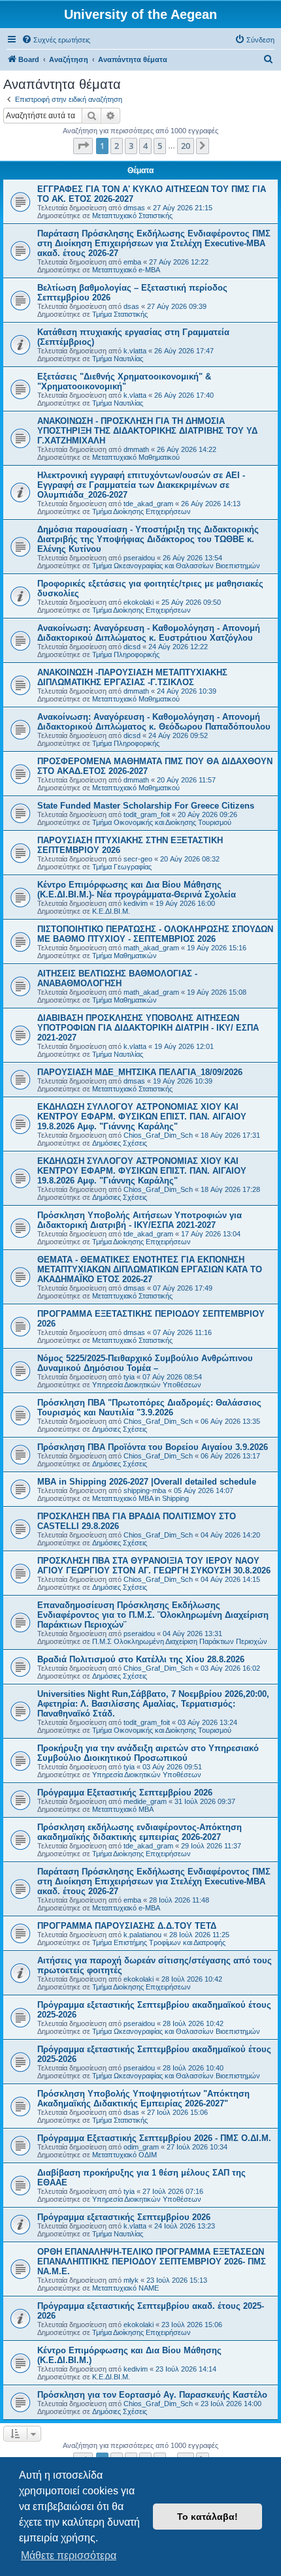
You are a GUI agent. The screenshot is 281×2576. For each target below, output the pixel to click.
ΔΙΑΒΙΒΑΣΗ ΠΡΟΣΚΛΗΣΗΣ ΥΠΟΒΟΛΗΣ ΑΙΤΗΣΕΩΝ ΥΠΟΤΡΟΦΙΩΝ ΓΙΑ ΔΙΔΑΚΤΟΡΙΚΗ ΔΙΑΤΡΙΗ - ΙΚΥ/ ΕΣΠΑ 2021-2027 (148, 1028)
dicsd (132, 647)
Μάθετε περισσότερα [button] (69, 2555)
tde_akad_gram (148, 504)
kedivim (136, 903)
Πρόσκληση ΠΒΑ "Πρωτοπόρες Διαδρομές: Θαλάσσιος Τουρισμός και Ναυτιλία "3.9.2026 (149, 1408)
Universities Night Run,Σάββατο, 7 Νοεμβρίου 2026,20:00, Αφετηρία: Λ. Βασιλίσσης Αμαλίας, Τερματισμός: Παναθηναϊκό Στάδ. (153, 1704)
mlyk (131, 2280)
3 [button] (131, 146)
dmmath (136, 449)
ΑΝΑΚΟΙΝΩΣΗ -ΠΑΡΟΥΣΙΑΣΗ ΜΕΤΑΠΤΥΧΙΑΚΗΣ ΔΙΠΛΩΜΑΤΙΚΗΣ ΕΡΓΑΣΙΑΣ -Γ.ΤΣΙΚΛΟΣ (132, 677)
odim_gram (141, 2147)
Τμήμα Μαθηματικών (124, 956)
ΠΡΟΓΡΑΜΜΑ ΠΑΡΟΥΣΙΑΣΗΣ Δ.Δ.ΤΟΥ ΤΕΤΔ (127, 1926)
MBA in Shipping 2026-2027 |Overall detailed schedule (147, 1482)
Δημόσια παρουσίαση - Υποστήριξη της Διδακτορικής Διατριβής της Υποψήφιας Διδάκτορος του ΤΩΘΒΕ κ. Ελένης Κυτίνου (148, 539)
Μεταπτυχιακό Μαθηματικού (136, 457)
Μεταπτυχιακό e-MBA (126, 270)
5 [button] (160, 146)
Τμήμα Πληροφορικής (126, 654)
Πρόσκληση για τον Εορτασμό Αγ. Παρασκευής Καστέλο (152, 2395)
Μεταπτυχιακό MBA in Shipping (140, 1498)
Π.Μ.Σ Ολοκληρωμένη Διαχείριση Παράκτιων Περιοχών (180, 1641)
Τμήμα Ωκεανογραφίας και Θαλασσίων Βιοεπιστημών (176, 566)
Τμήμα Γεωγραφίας (122, 867)
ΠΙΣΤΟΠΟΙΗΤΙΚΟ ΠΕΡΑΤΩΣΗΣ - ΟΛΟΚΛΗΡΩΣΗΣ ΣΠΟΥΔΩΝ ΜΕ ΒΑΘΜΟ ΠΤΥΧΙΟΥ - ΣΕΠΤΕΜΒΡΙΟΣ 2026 (155, 934)
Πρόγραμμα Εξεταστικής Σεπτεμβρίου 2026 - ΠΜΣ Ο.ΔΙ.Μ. (154, 2138)
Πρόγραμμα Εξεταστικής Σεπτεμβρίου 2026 (125, 1793)
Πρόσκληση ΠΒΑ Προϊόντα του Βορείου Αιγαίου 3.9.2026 (153, 1447)
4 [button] (145, 146)
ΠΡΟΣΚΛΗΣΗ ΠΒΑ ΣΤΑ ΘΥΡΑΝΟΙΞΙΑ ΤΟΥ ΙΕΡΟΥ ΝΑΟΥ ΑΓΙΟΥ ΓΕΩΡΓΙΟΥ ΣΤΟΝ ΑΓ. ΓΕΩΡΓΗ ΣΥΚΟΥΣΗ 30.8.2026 (154, 1566)
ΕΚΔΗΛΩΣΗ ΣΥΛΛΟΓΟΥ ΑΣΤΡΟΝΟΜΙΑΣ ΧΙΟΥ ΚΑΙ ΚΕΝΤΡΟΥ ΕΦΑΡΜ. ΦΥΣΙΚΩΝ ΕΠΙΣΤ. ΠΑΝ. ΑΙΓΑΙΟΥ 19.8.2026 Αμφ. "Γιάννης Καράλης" (142, 1117)
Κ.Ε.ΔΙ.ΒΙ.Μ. (111, 911)
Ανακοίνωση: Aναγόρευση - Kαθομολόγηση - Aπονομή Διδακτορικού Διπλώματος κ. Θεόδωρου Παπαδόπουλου (154, 722)
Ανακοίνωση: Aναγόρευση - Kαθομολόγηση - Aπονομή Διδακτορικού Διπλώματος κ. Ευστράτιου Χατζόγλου (149, 633)
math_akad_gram (151, 948)
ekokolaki (139, 602)
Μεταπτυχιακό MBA (123, 1809)
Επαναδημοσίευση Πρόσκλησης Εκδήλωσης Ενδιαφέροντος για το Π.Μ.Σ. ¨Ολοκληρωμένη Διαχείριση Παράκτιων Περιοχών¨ (153, 1615)
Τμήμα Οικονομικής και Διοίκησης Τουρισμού (162, 822)
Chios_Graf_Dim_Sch (158, 1135)
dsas (131, 306)
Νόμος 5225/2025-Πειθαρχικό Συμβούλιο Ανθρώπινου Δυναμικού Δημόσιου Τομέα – (145, 1363)
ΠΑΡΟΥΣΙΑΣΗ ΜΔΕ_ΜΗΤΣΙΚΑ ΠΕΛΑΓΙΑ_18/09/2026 (140, 1072)
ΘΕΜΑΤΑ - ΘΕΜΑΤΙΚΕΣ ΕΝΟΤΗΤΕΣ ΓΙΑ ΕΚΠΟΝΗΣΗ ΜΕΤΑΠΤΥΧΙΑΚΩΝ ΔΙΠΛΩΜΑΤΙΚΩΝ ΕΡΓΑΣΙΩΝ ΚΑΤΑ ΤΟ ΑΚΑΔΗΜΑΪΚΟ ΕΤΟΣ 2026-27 (150, 1269)
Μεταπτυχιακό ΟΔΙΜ (124, 2155)
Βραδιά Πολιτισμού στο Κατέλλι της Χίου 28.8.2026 (141, 1659)
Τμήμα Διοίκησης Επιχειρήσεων (141, 511)
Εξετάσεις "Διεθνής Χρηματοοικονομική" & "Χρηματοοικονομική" (124, 381)
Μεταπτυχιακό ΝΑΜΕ (125, 2288)
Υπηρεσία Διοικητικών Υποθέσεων (147, 1385)
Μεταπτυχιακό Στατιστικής (132, 216)
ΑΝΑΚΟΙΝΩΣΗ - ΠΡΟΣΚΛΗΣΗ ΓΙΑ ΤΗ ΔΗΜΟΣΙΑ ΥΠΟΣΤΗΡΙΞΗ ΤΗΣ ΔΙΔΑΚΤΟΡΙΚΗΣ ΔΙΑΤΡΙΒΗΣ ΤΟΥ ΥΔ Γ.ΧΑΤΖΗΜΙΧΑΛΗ (147, 431)
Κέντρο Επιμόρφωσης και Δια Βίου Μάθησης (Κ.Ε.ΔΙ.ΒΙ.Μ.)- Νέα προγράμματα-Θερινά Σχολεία (137, 890)
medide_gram (145, 1801)
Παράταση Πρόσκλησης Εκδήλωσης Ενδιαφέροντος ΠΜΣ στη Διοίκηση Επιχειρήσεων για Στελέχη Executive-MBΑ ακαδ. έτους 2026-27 (154, 243)
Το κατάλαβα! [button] (207, 2517)
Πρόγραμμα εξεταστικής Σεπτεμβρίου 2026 (124, 2217)
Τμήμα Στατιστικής (120, 314)
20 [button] (186, 146)
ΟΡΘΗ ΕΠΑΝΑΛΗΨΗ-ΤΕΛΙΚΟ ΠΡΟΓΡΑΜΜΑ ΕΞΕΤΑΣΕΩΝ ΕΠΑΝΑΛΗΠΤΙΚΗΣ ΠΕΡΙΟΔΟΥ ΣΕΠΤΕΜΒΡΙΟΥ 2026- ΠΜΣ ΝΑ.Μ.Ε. (152, 2262)
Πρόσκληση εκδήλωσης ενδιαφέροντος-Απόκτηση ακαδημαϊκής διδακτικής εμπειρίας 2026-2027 (140, 1832)
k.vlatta (135, 351)
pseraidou (139, 558)
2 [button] (117, 146)
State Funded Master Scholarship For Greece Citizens (146, 806)
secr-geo (138, 859)
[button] (83, 146)
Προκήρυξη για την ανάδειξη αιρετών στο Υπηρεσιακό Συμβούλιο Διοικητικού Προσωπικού (148, 1753)
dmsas (134, 208)
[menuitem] (56, 40)
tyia (129, 1377)
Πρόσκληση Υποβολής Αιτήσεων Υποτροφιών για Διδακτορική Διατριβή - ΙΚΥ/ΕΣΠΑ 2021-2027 (140, 1220)
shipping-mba (145, 1490)
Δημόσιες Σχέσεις (120, 1143)
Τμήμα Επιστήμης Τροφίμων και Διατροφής (159, 1942)
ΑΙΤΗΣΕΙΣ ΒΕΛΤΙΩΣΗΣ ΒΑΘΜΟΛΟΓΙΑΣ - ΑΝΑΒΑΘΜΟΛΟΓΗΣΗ (117, 978)
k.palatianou (142, 1935)
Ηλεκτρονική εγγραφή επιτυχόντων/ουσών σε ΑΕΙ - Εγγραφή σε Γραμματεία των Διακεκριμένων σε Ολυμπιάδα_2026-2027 (141, 485)
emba (132, 262)
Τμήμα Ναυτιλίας (118, 359)
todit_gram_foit (147, 814)
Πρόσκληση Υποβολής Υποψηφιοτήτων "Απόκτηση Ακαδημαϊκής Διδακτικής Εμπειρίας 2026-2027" (143, 2099)
